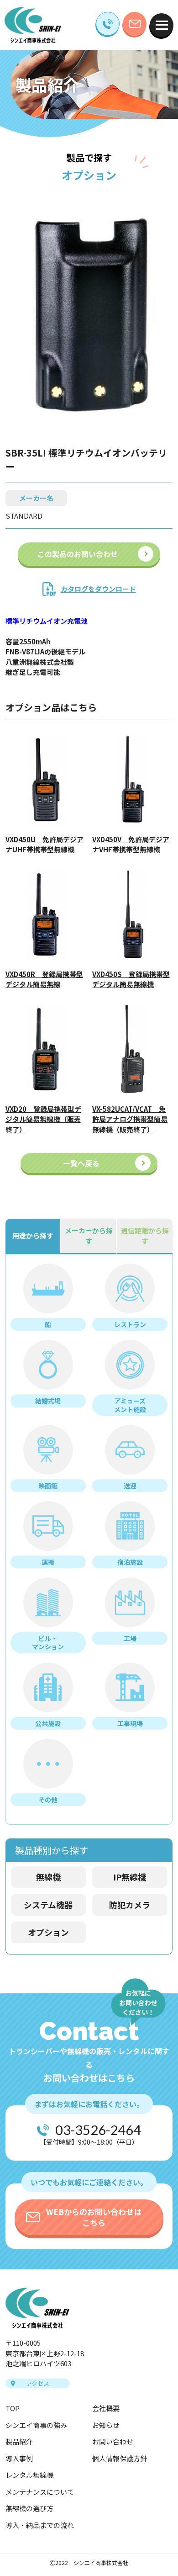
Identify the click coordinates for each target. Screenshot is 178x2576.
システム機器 (48, 1905)
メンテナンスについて (40, 2492)
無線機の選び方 (29, 2508)
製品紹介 (19, 2441)
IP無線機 (130, 1877)
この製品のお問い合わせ (78, 554)
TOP (13, 2408)
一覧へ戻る (81, 1163)
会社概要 (106, 2408)
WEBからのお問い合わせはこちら (94, 2217)
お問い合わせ (113, 2441)
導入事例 (19, 2458)
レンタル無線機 (29, 2475)
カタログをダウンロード (98, 589)
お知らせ (106, 2425)
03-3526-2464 (98, 2130)
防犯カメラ (130, 1905)
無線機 (48, 1877)
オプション (48, 1932)
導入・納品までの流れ (40, 2525)
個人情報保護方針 (120, 2458)
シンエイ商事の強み (36, 2425)
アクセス (38, 2383)
